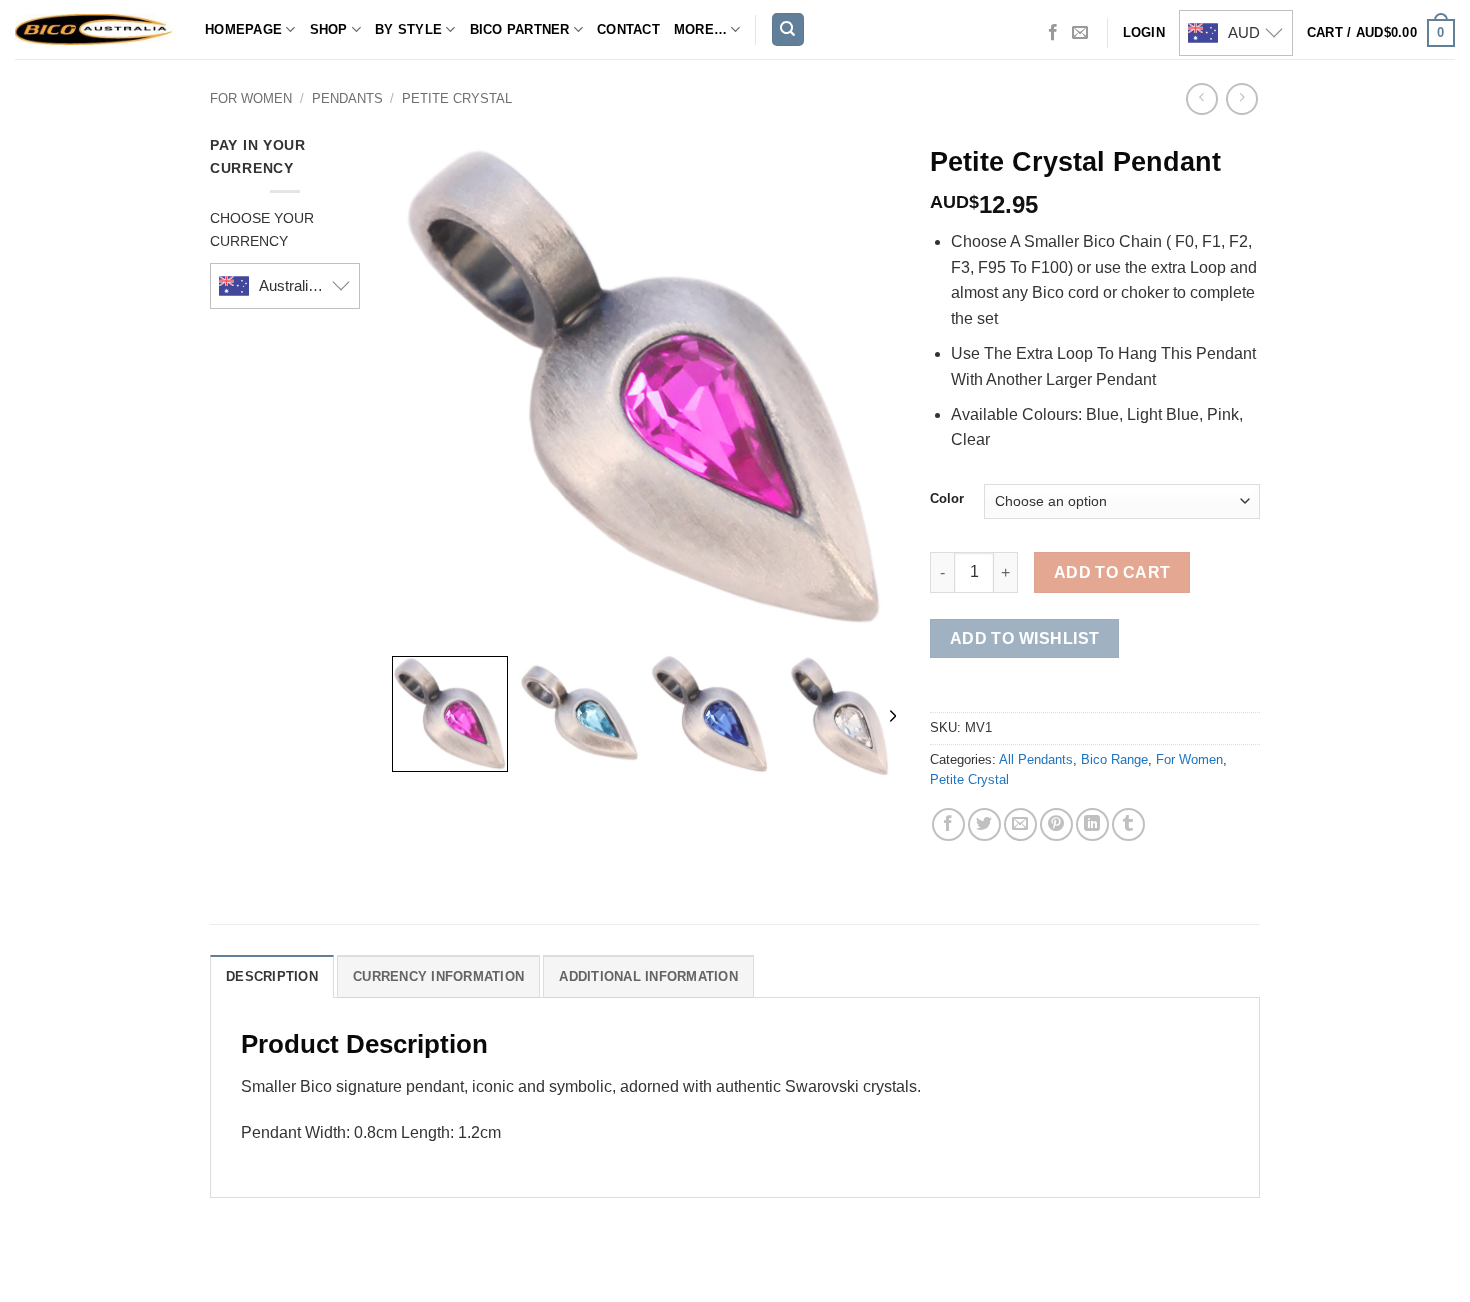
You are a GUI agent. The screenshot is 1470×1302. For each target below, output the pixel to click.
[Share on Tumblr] (1128, 824)
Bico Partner (520, 29)
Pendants (347, 98)
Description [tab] (272, 976)
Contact (628, 29)
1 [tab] (613, 154)
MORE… (700, 29)
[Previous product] (1241, 98)
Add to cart (1112, 572)
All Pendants (1036, 759)
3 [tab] (662, 154)
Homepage (243, 29)
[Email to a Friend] (1020, 824)
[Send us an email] (1080, 33)
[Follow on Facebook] (1053, 33)
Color (947, 499)
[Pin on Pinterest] (1056, 824)
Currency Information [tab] (438, 976)
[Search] (788, 29)
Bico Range (1114, 759)
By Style (408, 29)
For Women (251, 98)
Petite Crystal (457, 98)
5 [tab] (694, 154)
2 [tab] (646, 154)
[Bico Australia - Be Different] (95, 29)
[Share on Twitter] (984, 824)
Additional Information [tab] (648, 976)
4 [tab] (678, 154)
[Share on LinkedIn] (1092, 824)
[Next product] (1201, 98)
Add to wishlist (1025, 638)
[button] (1381, 33)
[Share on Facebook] (948, 824)
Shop (329, 29)
